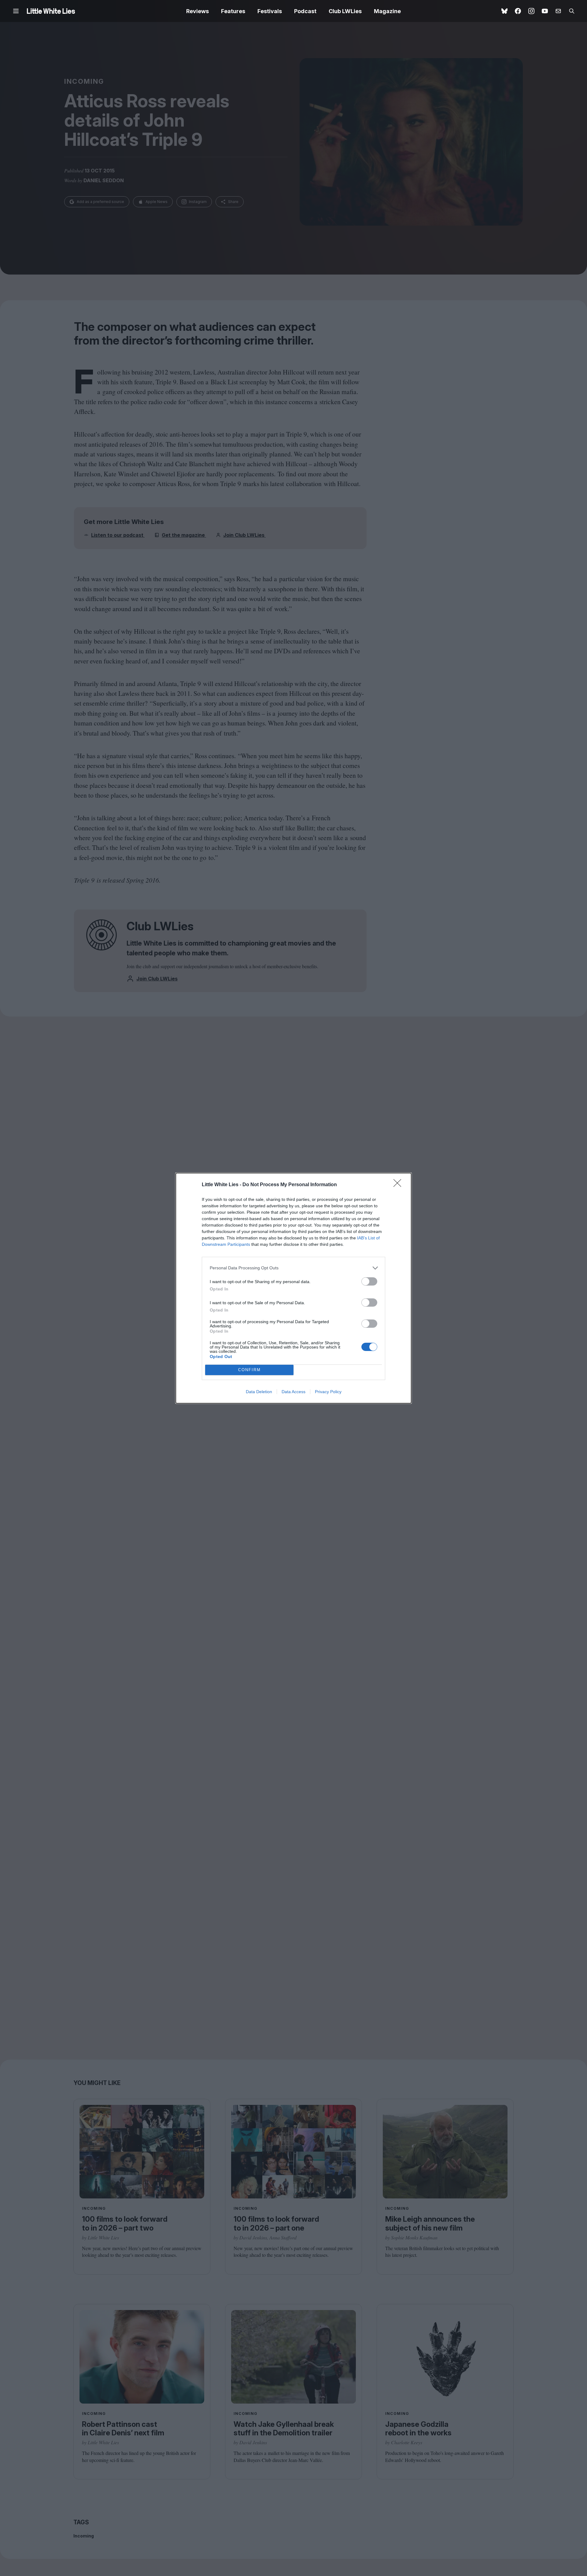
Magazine (387, 11)
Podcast (305, 11)
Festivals (270, 11)
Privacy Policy (328, 1392)
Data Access (293, 1392)
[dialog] (293, 1288)
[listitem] (293, 1268)
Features (233, 11)
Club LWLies (345, 11)
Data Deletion (259, 1392)
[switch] (369, 1281)
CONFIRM (249, 1370)
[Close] (399, 1185)
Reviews (198, 11)
